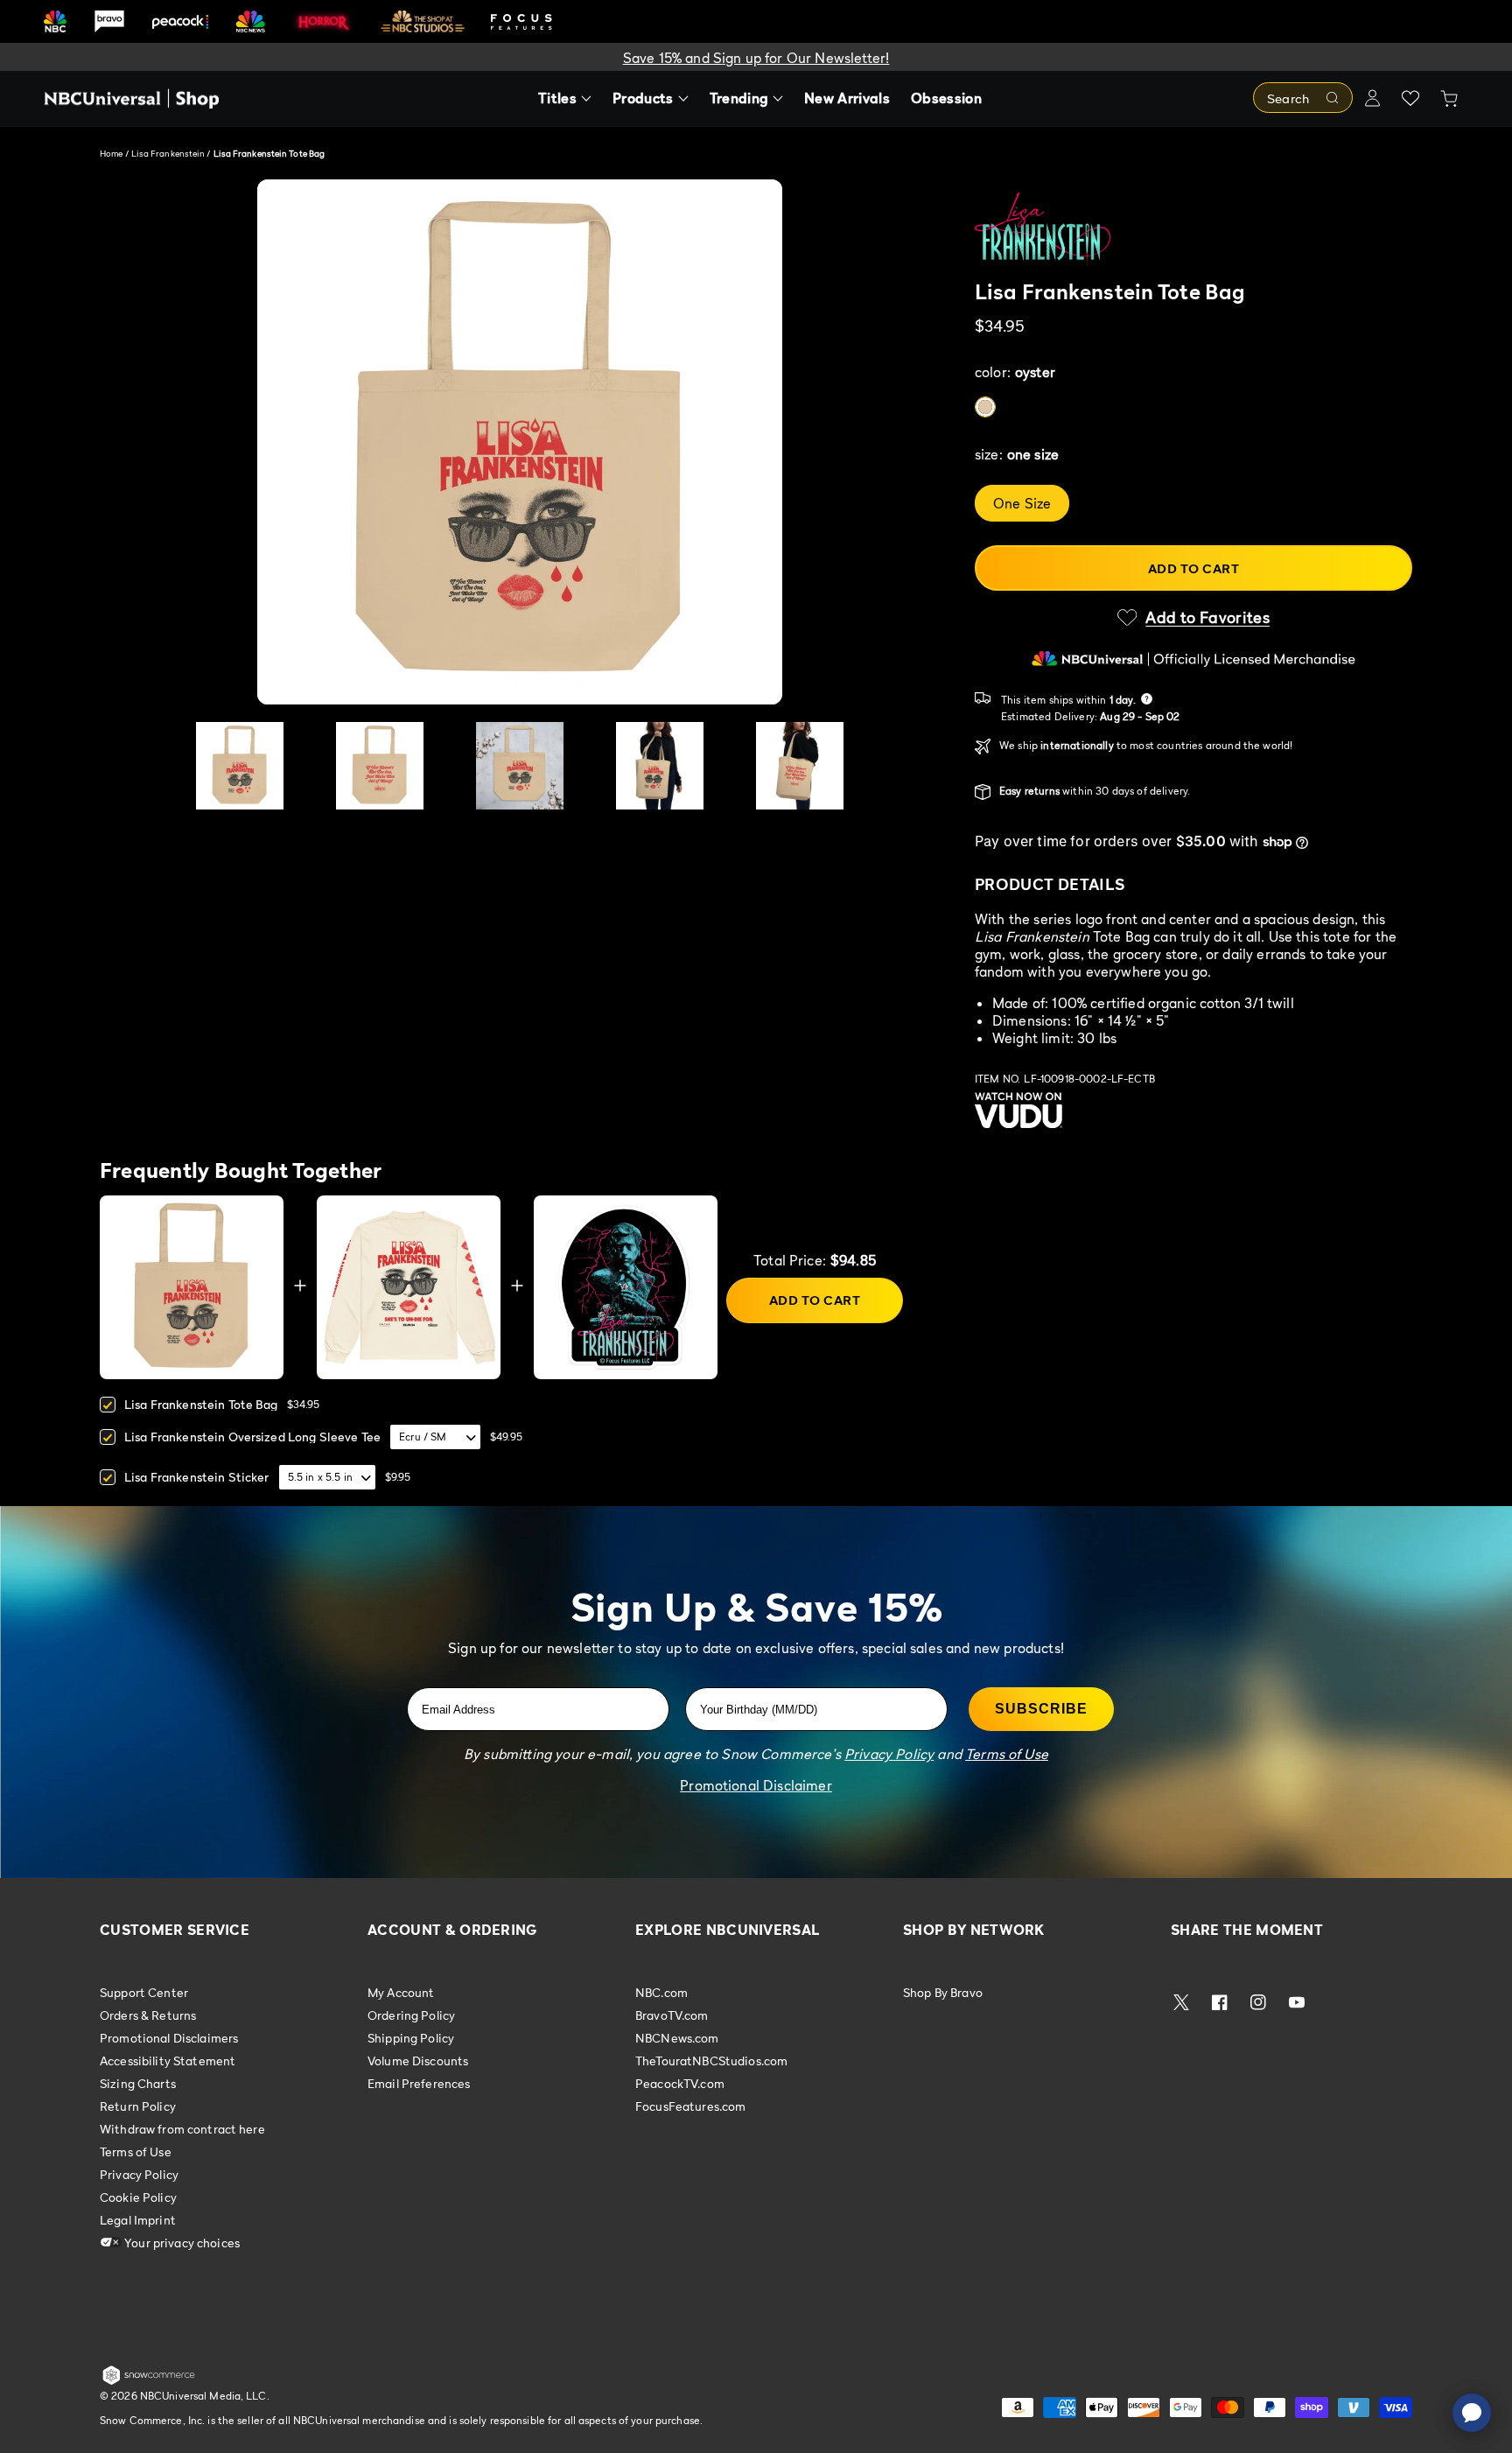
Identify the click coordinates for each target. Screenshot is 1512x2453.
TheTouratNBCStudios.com (711, 2061)
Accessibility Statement (168, 2061)
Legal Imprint (138, 2220)
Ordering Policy (411, 2015)
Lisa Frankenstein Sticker (197, 1477)
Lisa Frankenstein (169, 153)
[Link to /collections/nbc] (55, 21)
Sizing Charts (138, 2083)
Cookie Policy (138, 2197)
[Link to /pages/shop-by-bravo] (109, 21)
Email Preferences (419, 2083)
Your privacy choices (181, 2243)
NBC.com (661, 1993)
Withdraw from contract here (182, 2129)
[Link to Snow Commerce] (149, 2381)
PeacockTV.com (680, 2083)
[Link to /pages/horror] (324, 21)
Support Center (144, 1993)
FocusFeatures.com (690, 2106)
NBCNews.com (677, 2038)
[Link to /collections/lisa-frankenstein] (1193, 229)
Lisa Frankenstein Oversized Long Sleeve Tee (252, 1437)
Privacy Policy (139, 2174)
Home (111, 153)
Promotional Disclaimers (169, 2038)
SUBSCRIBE (1041, 1709)
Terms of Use (136, 2152)
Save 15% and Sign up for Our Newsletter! (756, 58)
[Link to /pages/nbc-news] (251, 21)
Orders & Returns (148, 2015)
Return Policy (138, 2106)
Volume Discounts (418, 2061)
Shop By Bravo (943, 1993)
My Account (401, 1993)
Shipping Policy (411, 2038)
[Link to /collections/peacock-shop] (180, 21)
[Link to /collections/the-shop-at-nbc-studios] (423, 21)
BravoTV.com (672, 2015)
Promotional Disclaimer (756, 1785)
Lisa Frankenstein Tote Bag (201, 1404)
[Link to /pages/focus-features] (521, 21)
